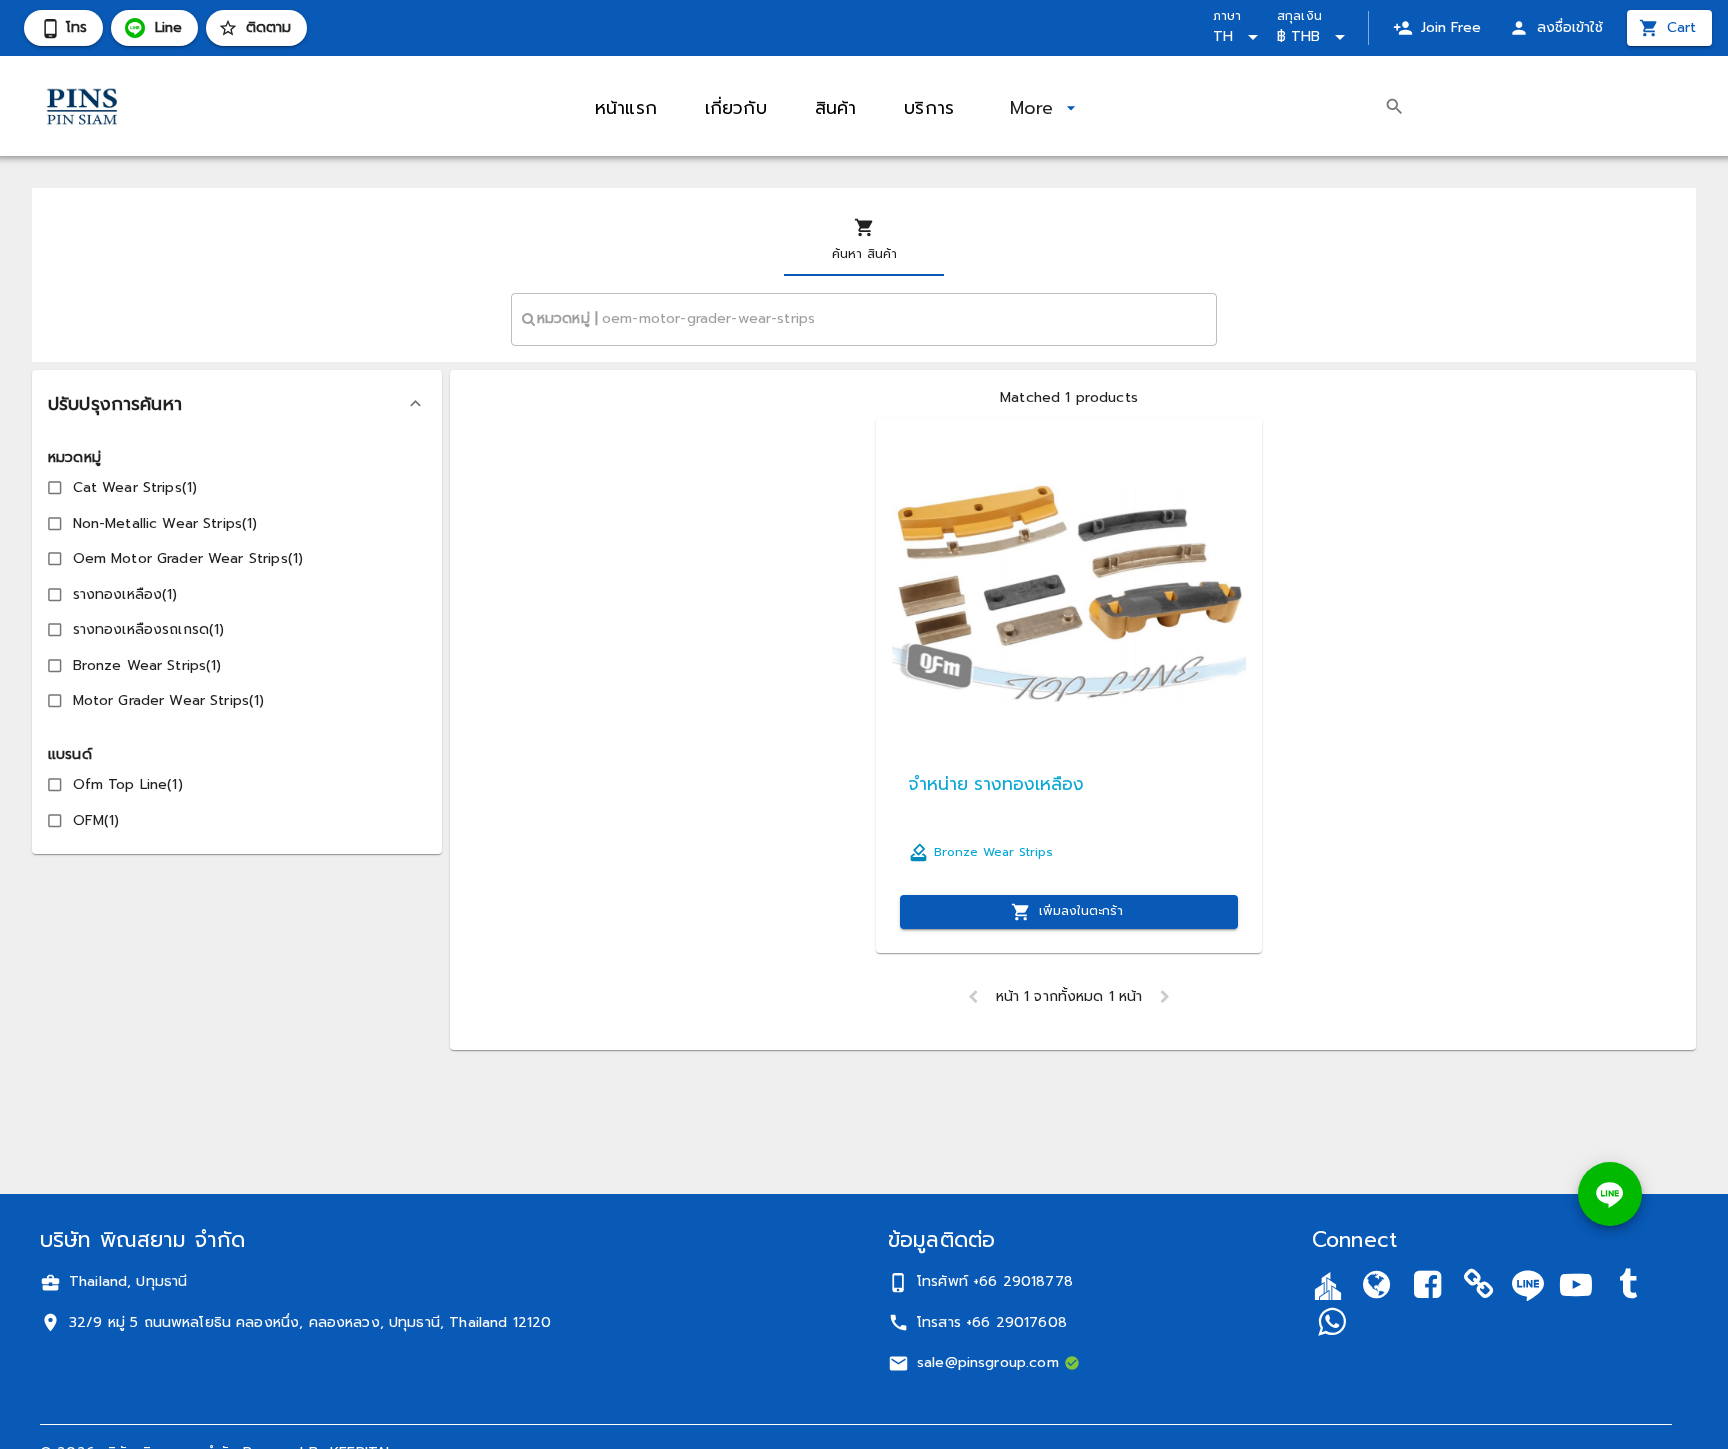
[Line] (1528, 1285)
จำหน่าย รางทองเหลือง (996, 784)
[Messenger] (1331, 1324)
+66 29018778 (1023, 1281)
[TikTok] (1628, 1288)
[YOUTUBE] (1576, 1288)
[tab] (864, 240)
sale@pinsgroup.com (988, 1362)
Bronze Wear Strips (993, 852)
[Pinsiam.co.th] (1479, 1288)
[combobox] (864, 319)
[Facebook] (1428, 1288)
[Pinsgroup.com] (1376, 1288)
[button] (237, 404)
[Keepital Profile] (1328, 1285)
